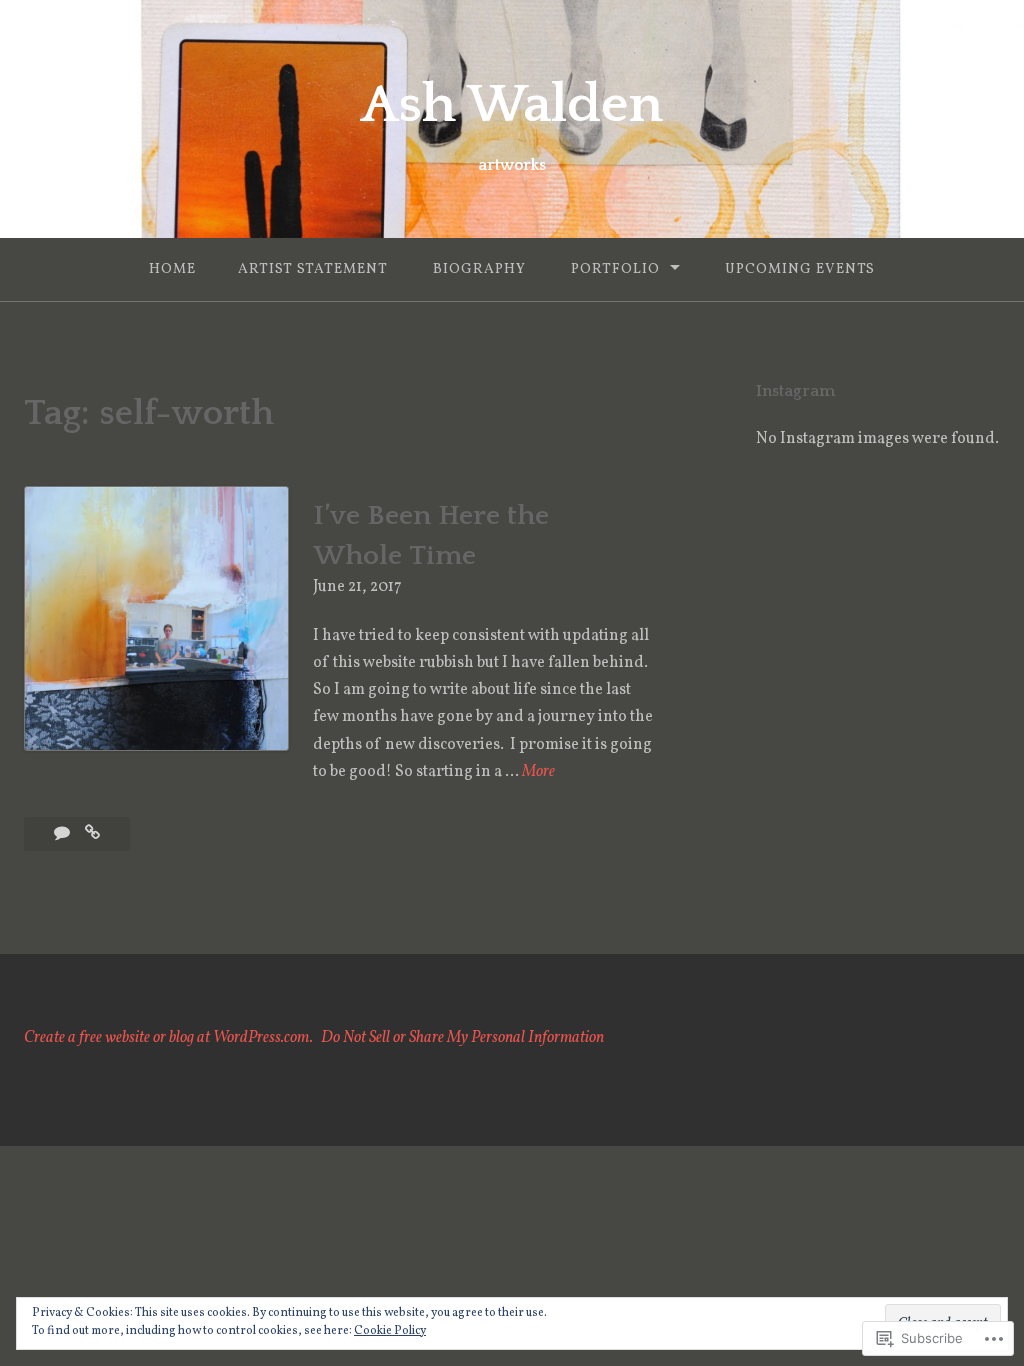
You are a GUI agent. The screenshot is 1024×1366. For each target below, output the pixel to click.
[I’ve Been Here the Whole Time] (92, 834)
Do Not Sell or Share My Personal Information (462, 1038)
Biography (479, 269)
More (538, 773)
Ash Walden (512, 105)
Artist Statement (313, 269)
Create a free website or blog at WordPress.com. (168, 1038)
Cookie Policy (390, 1331)
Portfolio (615, 269)
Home (172, 269)
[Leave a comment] (63, 834)
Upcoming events (800, 269)
